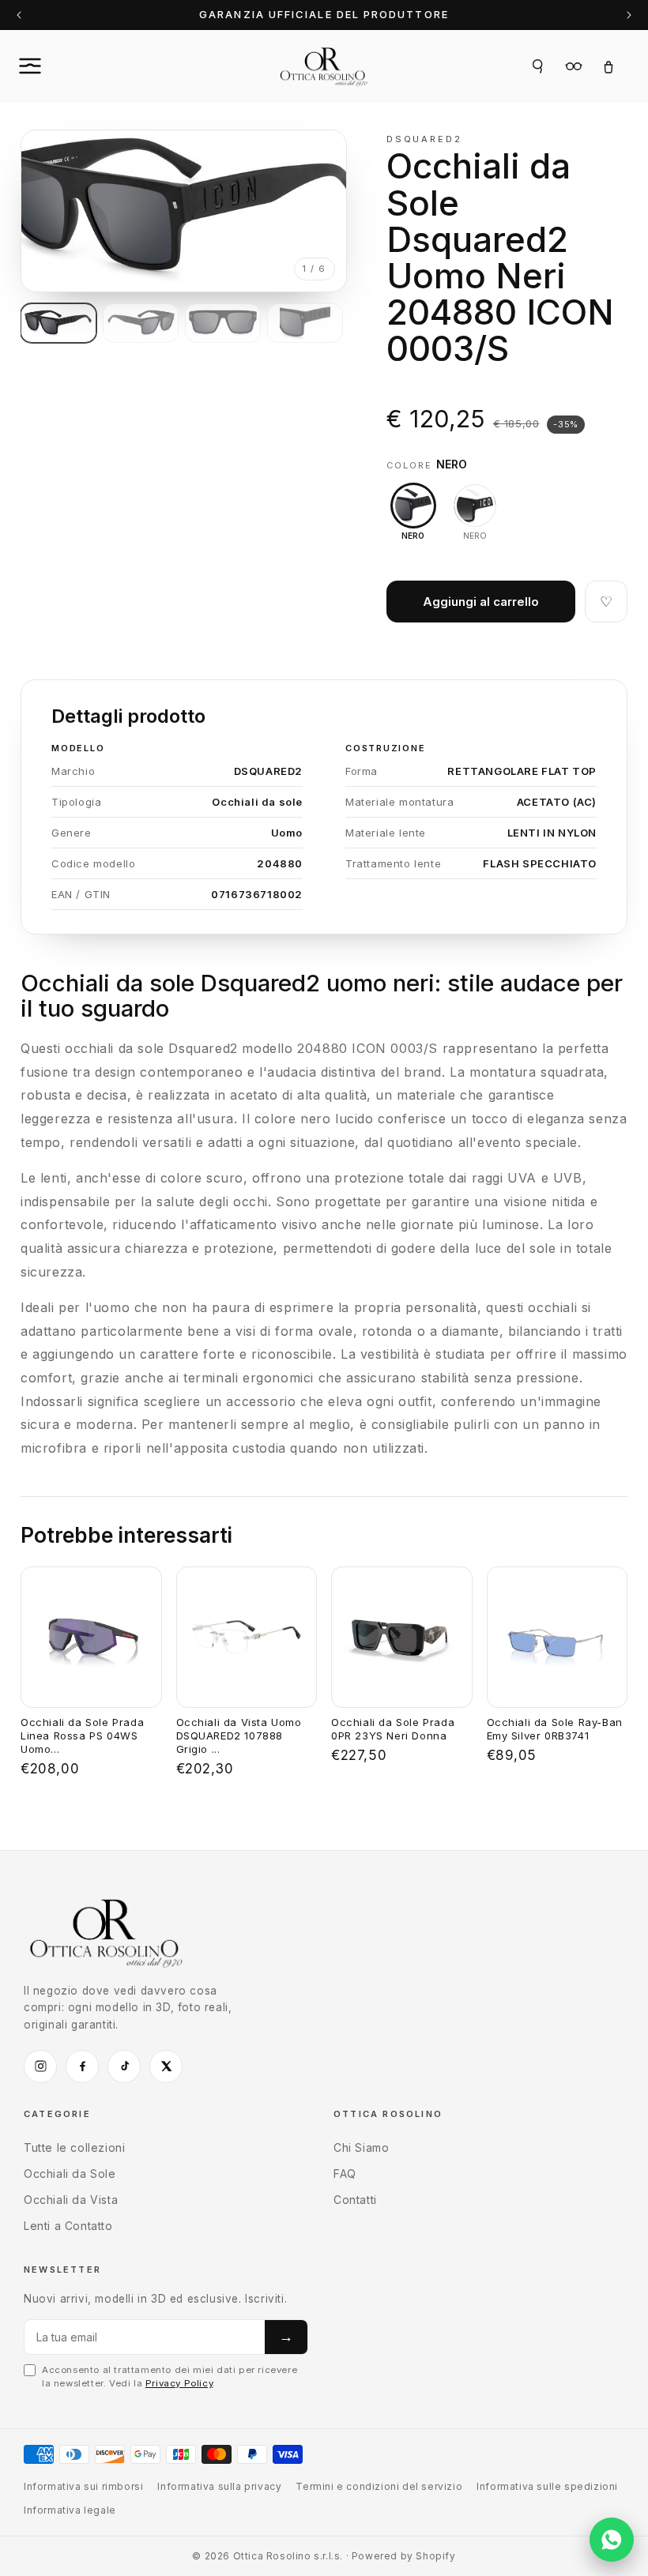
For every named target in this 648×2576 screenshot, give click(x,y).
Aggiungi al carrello (481, 602)
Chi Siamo (361, 2147)
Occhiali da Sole (70, 2174)
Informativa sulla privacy (219, 2486)
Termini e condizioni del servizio (379, 2486)
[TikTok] (124, 2066)
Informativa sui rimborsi (83, 2486)
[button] (47, 66)
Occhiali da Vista (71, 2200)
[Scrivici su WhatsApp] (612, 2540)
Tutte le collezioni (74, 2147)
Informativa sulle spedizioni (547, 2486)
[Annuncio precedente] (19, 15)
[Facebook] (82, 2066)
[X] (166, 2066)
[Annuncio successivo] (629, 15)
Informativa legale (70, 2510)
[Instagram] (40, 2066)
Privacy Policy (179, 2383)
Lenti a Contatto (68, 2226)
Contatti (355, 2200)
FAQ (345, 2174)
